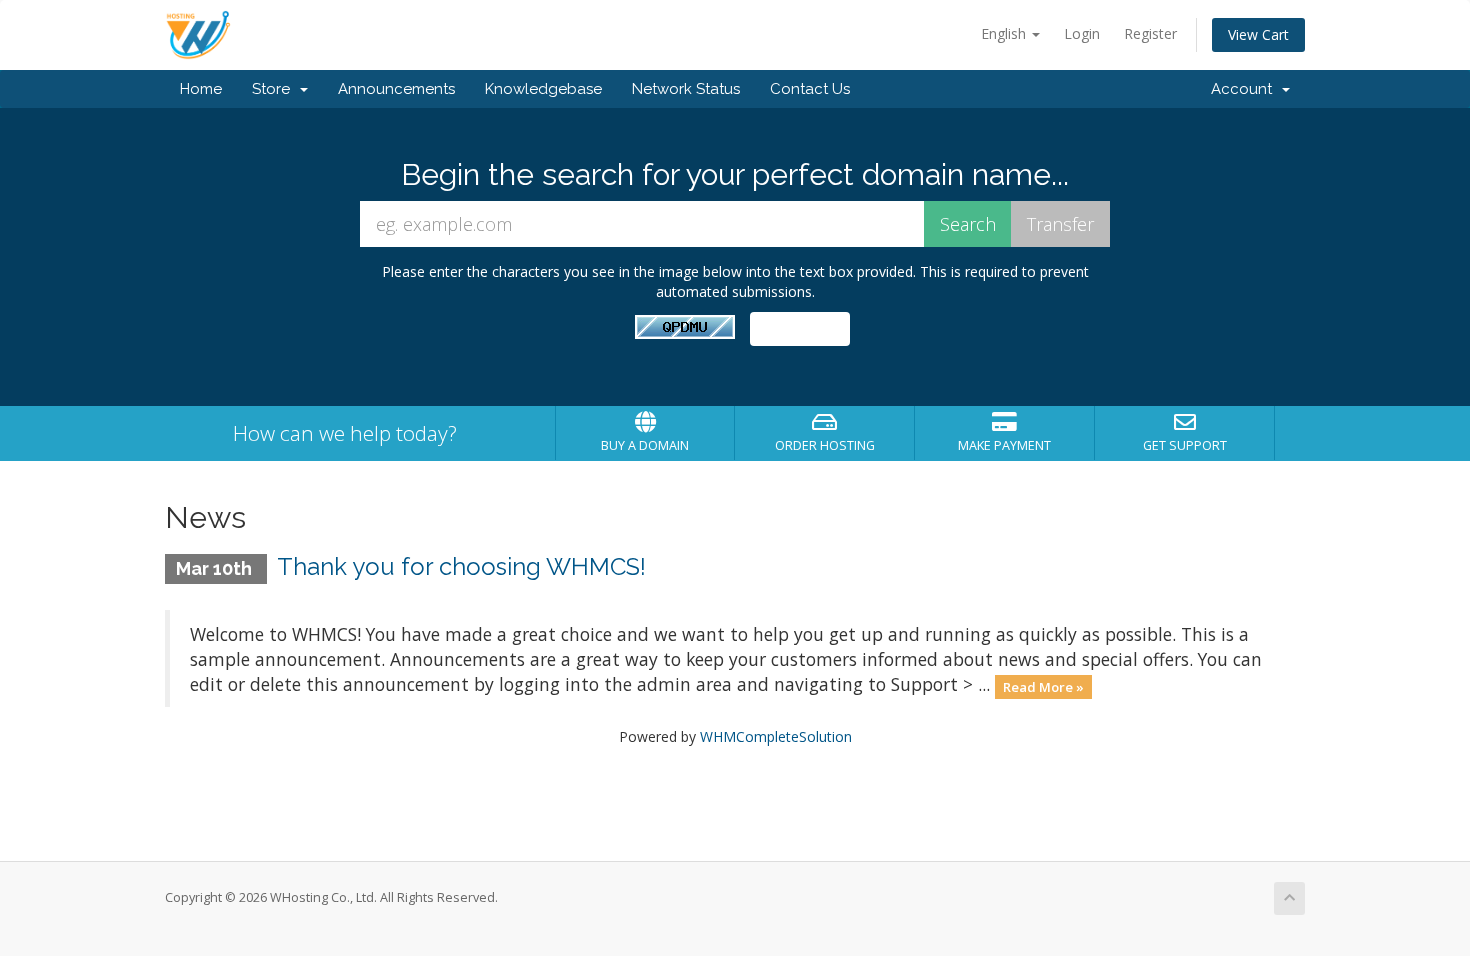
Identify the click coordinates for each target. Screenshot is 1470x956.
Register (1150, 33)
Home (201, 89)
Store (275, 89)
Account (1245, 89)
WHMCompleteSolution (776, 736)
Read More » (1043, 686)
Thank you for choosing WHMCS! (461, 566)
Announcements (396, 89)
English (1005, 33)
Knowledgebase (543, 89)
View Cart (1258, 34)
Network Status (686, 89)
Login (1082, 33)
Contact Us (810, 89)
